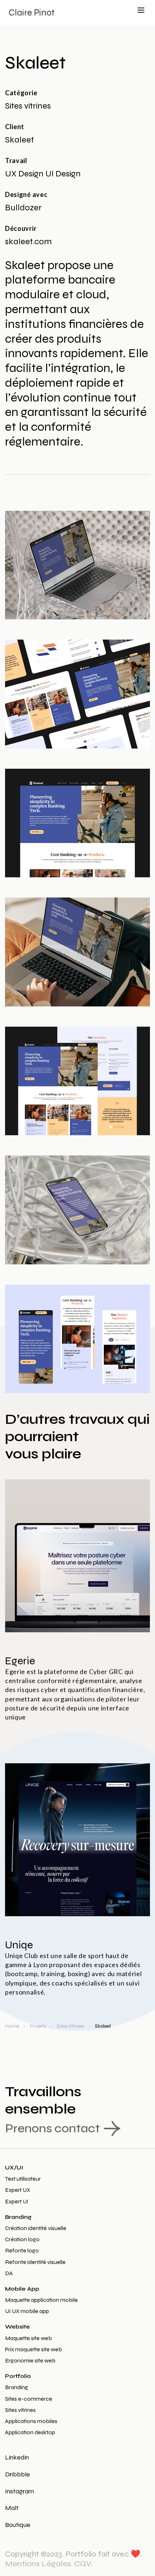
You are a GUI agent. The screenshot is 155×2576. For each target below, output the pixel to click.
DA (9, 2273)
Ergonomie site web (30, 2360)
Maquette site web (28, 2338)
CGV (83, 2564)
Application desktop (30, 2432)
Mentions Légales (38, 2564)
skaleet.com (28, 242)
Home (12, 2026)
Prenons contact (52, 2128)
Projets (38, 2026)
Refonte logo (22, 2250)
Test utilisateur (23, 2179)
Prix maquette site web (34, 2349)
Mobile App (22, 2289)
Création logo (22, 2239)
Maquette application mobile (41, 2300)
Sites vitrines (70, 2026)
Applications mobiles (31, 2421)
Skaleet (103, 2026)
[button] (141, 9)
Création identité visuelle (36, 2228)
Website (17, 2327)
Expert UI (17, 2201)
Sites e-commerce (29, 2399)
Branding (18, 2217)
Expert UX (18, 2190)
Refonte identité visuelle (35, 2262)
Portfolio (18, 2376)
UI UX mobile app (27, 2311)
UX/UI (14, 2167)
